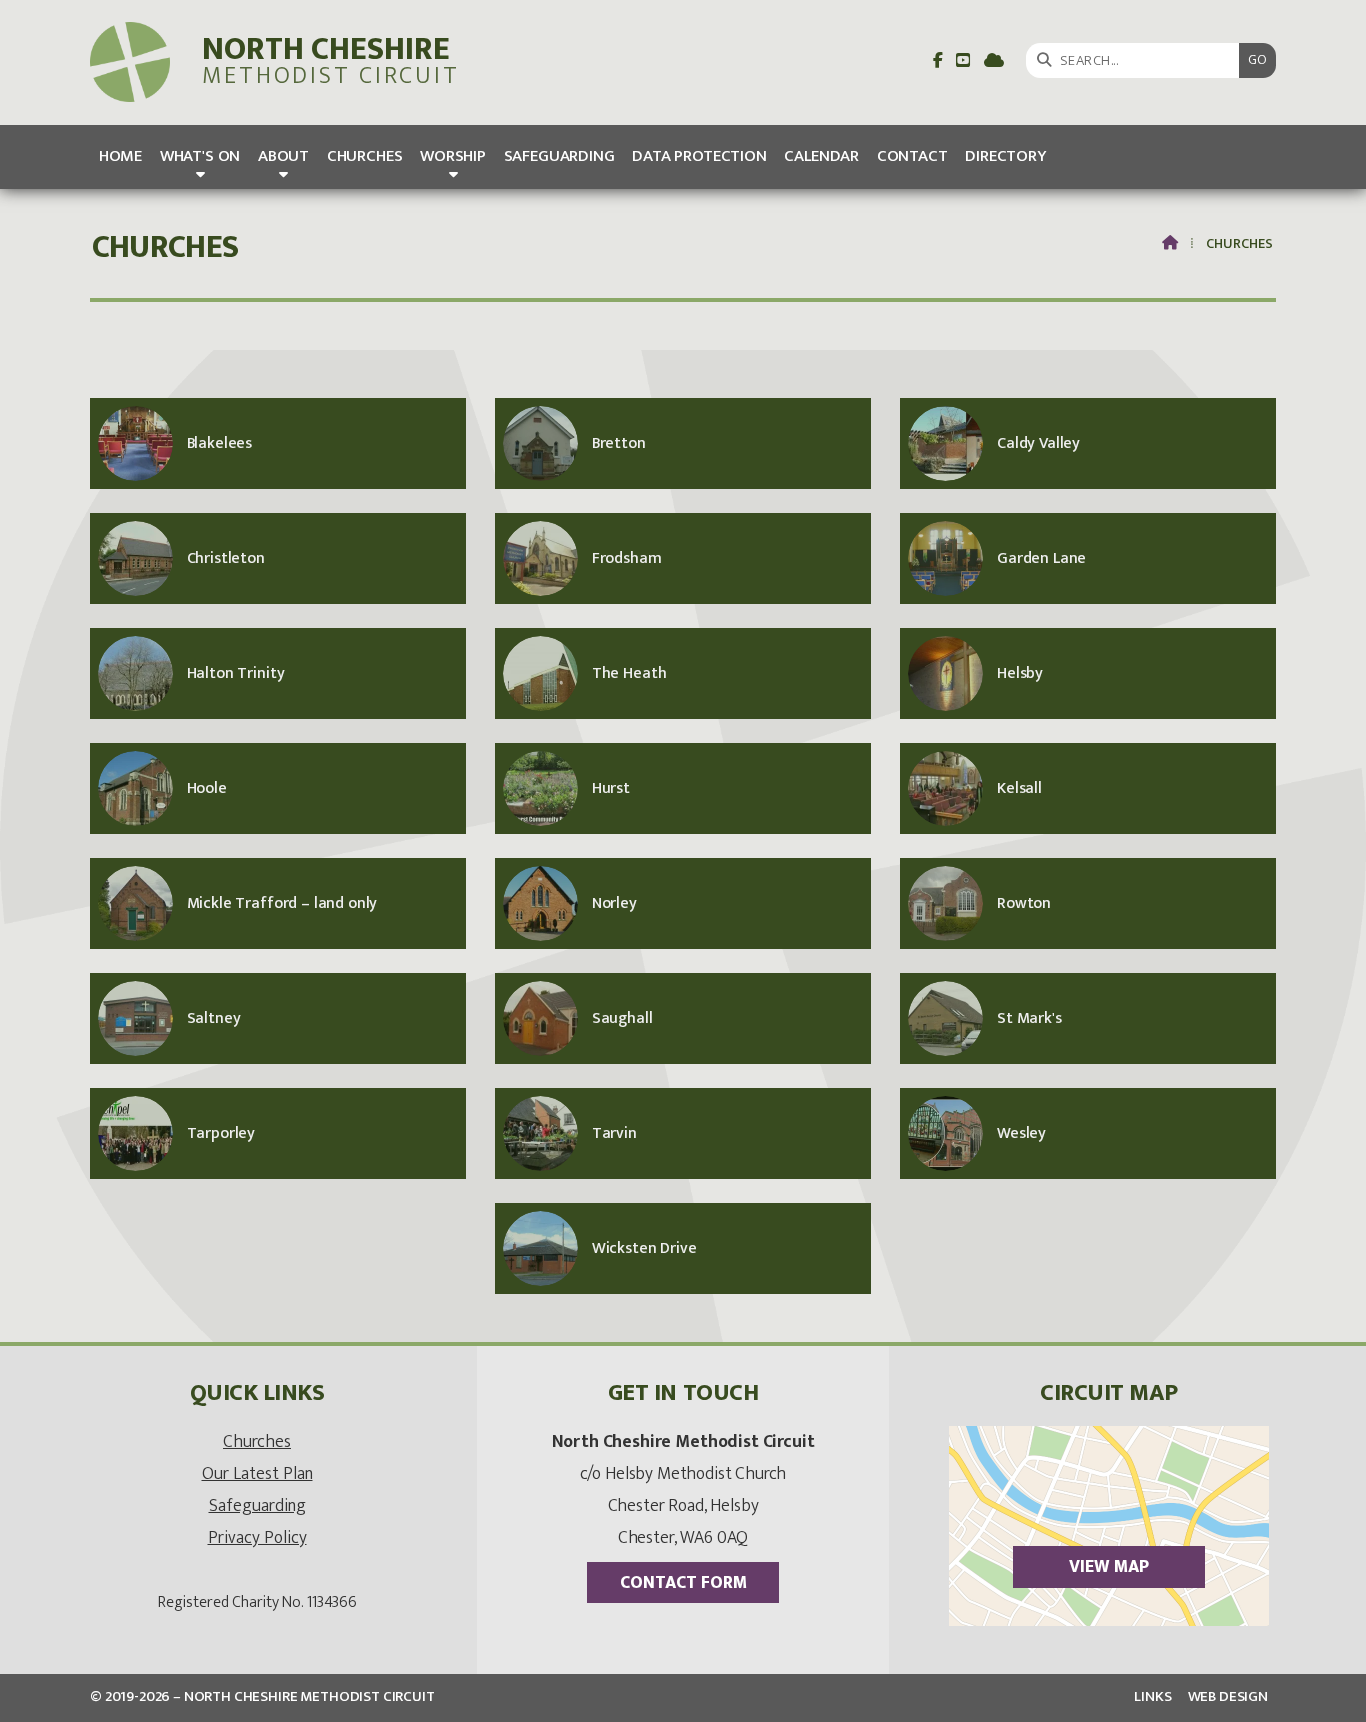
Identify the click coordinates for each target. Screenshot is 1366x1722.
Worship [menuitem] (453, 156)
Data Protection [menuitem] (699, 156)
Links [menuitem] (1152, 1696)
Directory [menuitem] (1005, 156)
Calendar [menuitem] (821, 156)
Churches (257, 1441)
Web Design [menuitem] (1228, 1696)
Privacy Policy (257, 1537)
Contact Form (683, 1582)
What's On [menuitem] (200, 156)
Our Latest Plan (257, 1473)
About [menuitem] (283, 156)
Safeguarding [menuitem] (559, 156)
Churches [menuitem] (365, 156)
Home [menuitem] (120, 156)
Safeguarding (257, 1505)
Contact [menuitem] (912, 156)
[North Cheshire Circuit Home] (130, 62)
